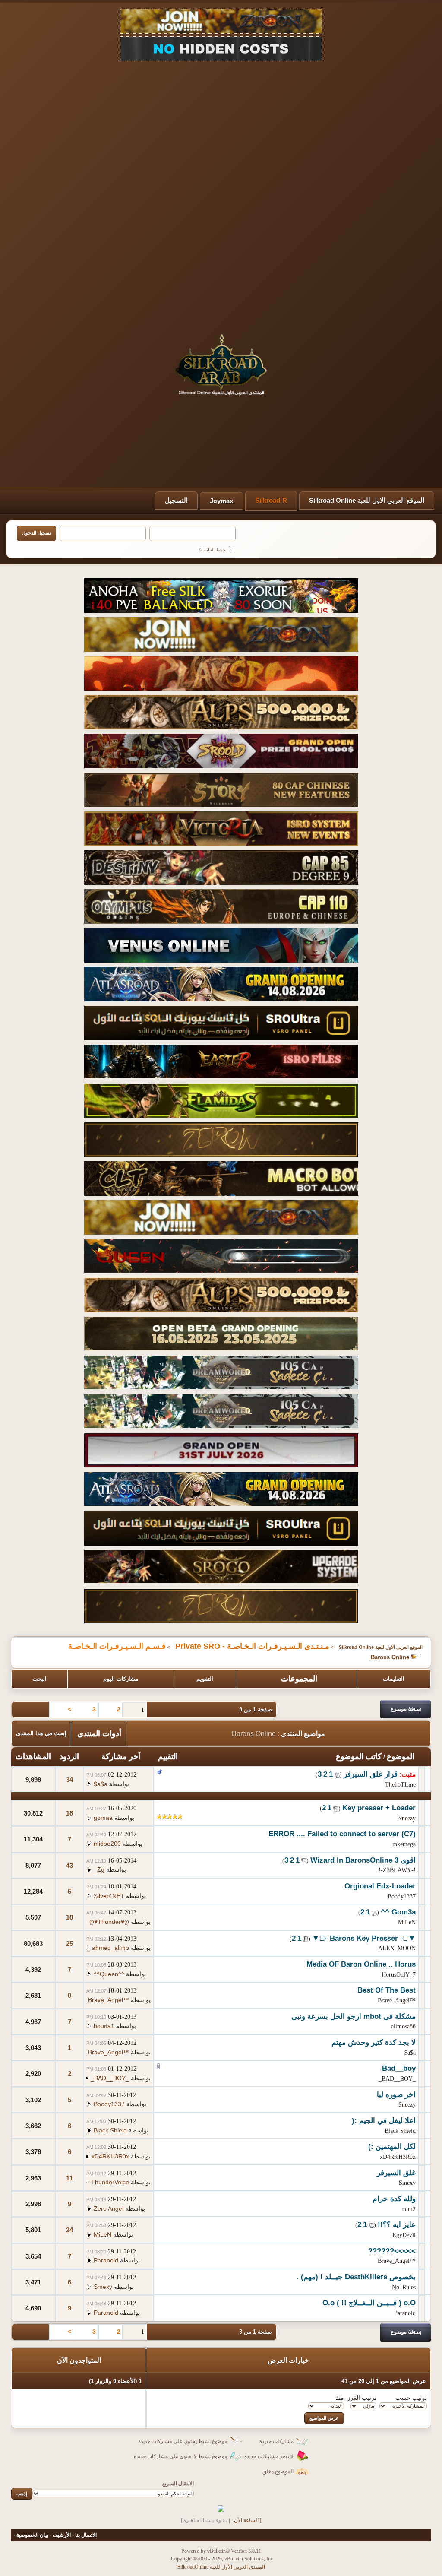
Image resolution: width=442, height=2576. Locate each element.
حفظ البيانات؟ (213, 550)
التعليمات (394, 1679)
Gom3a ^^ (398, 1912)
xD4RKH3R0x (398, 2157)
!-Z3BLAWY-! (397, 1870)
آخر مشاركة (121, 1756)
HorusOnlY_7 (399, 1975)
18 (69, 1813)
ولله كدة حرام (394, 2199)
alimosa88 (403, 2026)
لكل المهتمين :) (392, 2147)
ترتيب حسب (411, 2398)
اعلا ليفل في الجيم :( (384, 2121)
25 (69, 1944)
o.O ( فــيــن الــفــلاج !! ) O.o (369, 2303)
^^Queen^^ (109, 1974)
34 (69, 1779)
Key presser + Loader (379, 1808)
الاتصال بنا (86, 2535)
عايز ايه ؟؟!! (397, 2225)
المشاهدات (33, 1756)
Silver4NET (109, 1896)
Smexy (407, 2183)
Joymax (221, 501)
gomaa (103, 1818)
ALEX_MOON (397, 1948)
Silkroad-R (271, 500)
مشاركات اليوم (121, 1679)
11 (69, 2178)
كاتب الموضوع (359, 1756)
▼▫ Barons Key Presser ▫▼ (364, 1938)
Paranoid (106, 2260)
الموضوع (401, 1756)
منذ (340, 2398)
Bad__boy (399, 2068)
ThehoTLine (400, 1785)
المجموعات (299, 1679)
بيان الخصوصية (32, 2535)
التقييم (168, 1756)
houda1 (104, 2026)
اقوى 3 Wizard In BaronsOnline (363, 1860)
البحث (39, 1679)
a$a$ (101, 1784)
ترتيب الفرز (362, 2398)
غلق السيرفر (396, 2173)
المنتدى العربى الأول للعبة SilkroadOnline (221, 2567)
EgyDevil (404, 2235)
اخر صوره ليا (396, 2095)
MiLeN (407, 1922)
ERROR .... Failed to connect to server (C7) (342, 1834)
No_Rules (404, 2287)
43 (69, 1865)
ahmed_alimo (110, 1948)
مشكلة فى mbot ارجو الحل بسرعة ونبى (354, 2017)
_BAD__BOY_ (397, 2079)
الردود (69, 1756)
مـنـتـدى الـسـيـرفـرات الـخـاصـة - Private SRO (252, 1646)
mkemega (404, 1844)
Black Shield (400, 2131)
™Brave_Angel (397, 2001)
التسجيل (176, 500)
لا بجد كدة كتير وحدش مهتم (374, 2042)
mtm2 (409, 2209)
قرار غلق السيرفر (371, 1774)
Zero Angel (109, 2208)
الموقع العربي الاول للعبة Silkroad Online (367, 500)
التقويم (205, 1679)
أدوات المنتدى (99, 1733)
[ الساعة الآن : (246, 2520)
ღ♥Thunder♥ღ (109, 1922)
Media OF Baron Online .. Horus (361, 1964)
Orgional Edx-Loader (380, 1886)
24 (69, 2230)
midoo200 (107, 1844)
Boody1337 (402, 1896)
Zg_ (99, 1869)
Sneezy (407, 1818)
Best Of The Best (387, 1990)
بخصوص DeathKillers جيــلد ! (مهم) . (356, 2277)
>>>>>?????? (392, 2251)
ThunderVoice (110, 2182)
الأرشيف (62, 2535)
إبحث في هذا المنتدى (41, 1733)
